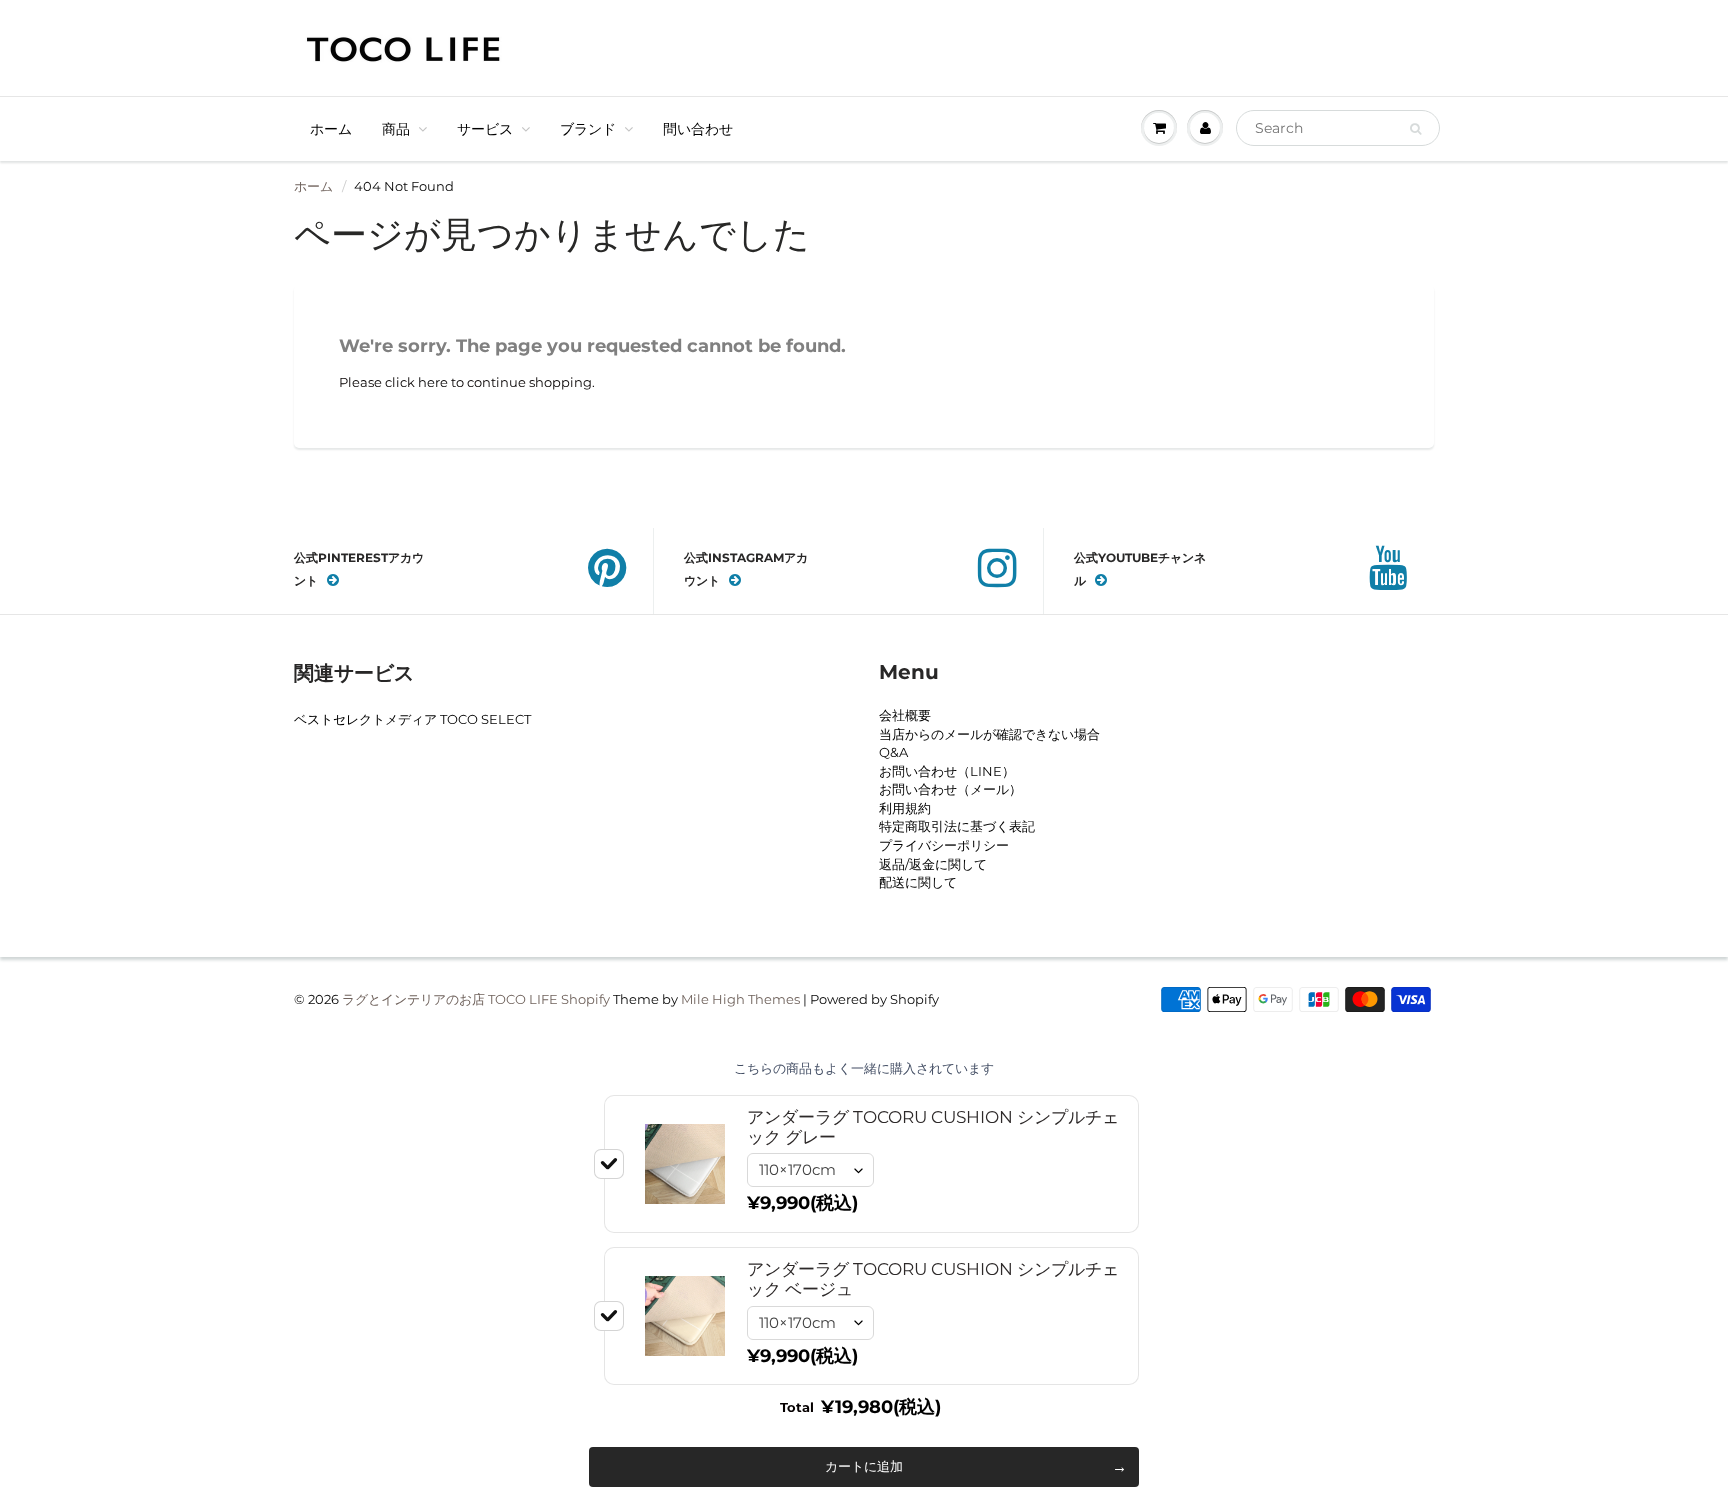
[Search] (1415, 129)
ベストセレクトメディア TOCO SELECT (412, 719)
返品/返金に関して (933, 864)
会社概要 (905, 715)
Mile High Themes (740, 999)
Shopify (585, 999)
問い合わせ (698, 129)
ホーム (331, 129)
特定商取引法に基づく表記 (957, 826)
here (433, 382)
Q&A (893, 752)
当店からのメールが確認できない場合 (989, 734)
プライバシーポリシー (944, 845)
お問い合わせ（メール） (950, 789)
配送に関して (918, 882)
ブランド (588, 129)
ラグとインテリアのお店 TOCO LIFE (450, 999)
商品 (396, 129)
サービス (485, 129)
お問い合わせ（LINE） (947, 771)
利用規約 (905, 808)
